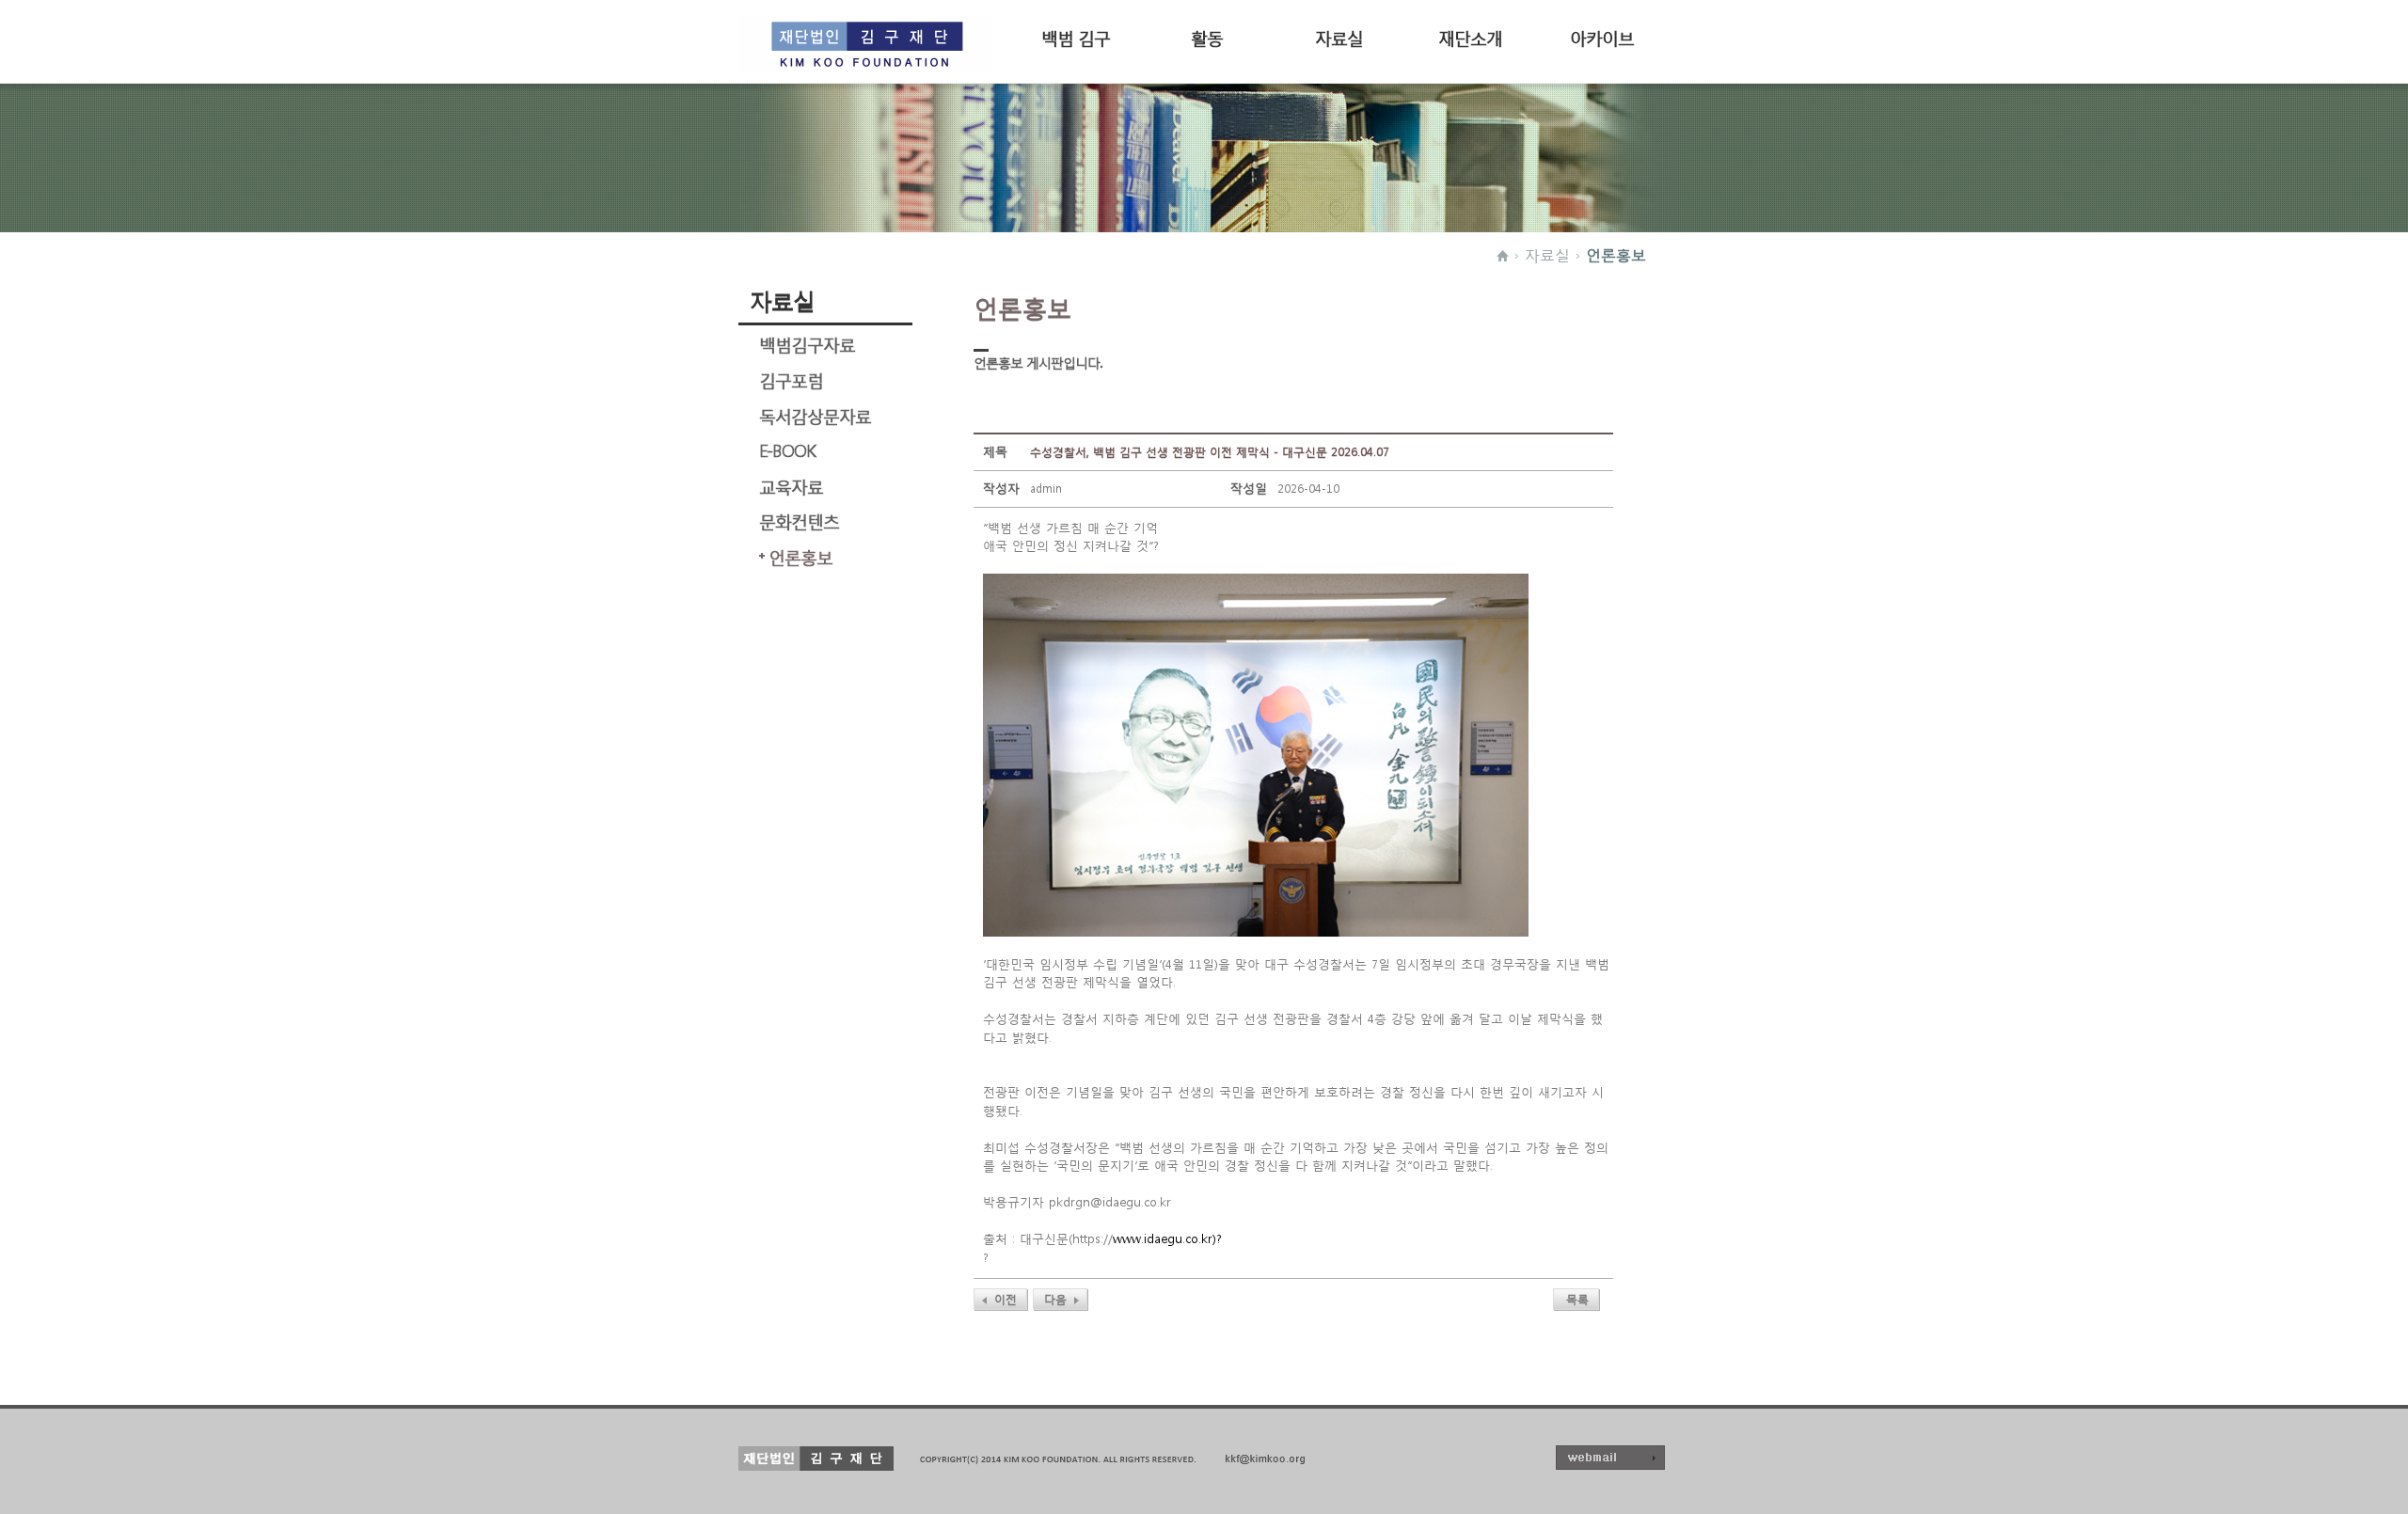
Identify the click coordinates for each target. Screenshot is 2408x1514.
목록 (1577, 1299)
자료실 (1339, 36)
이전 (1006, 1299)
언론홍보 (1616, 255)
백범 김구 (1076, 36)
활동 (1207, 36)
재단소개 (1470, 36)
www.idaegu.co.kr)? (1167, 1239)
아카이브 (1602, 36)
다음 (1055, 1299)
